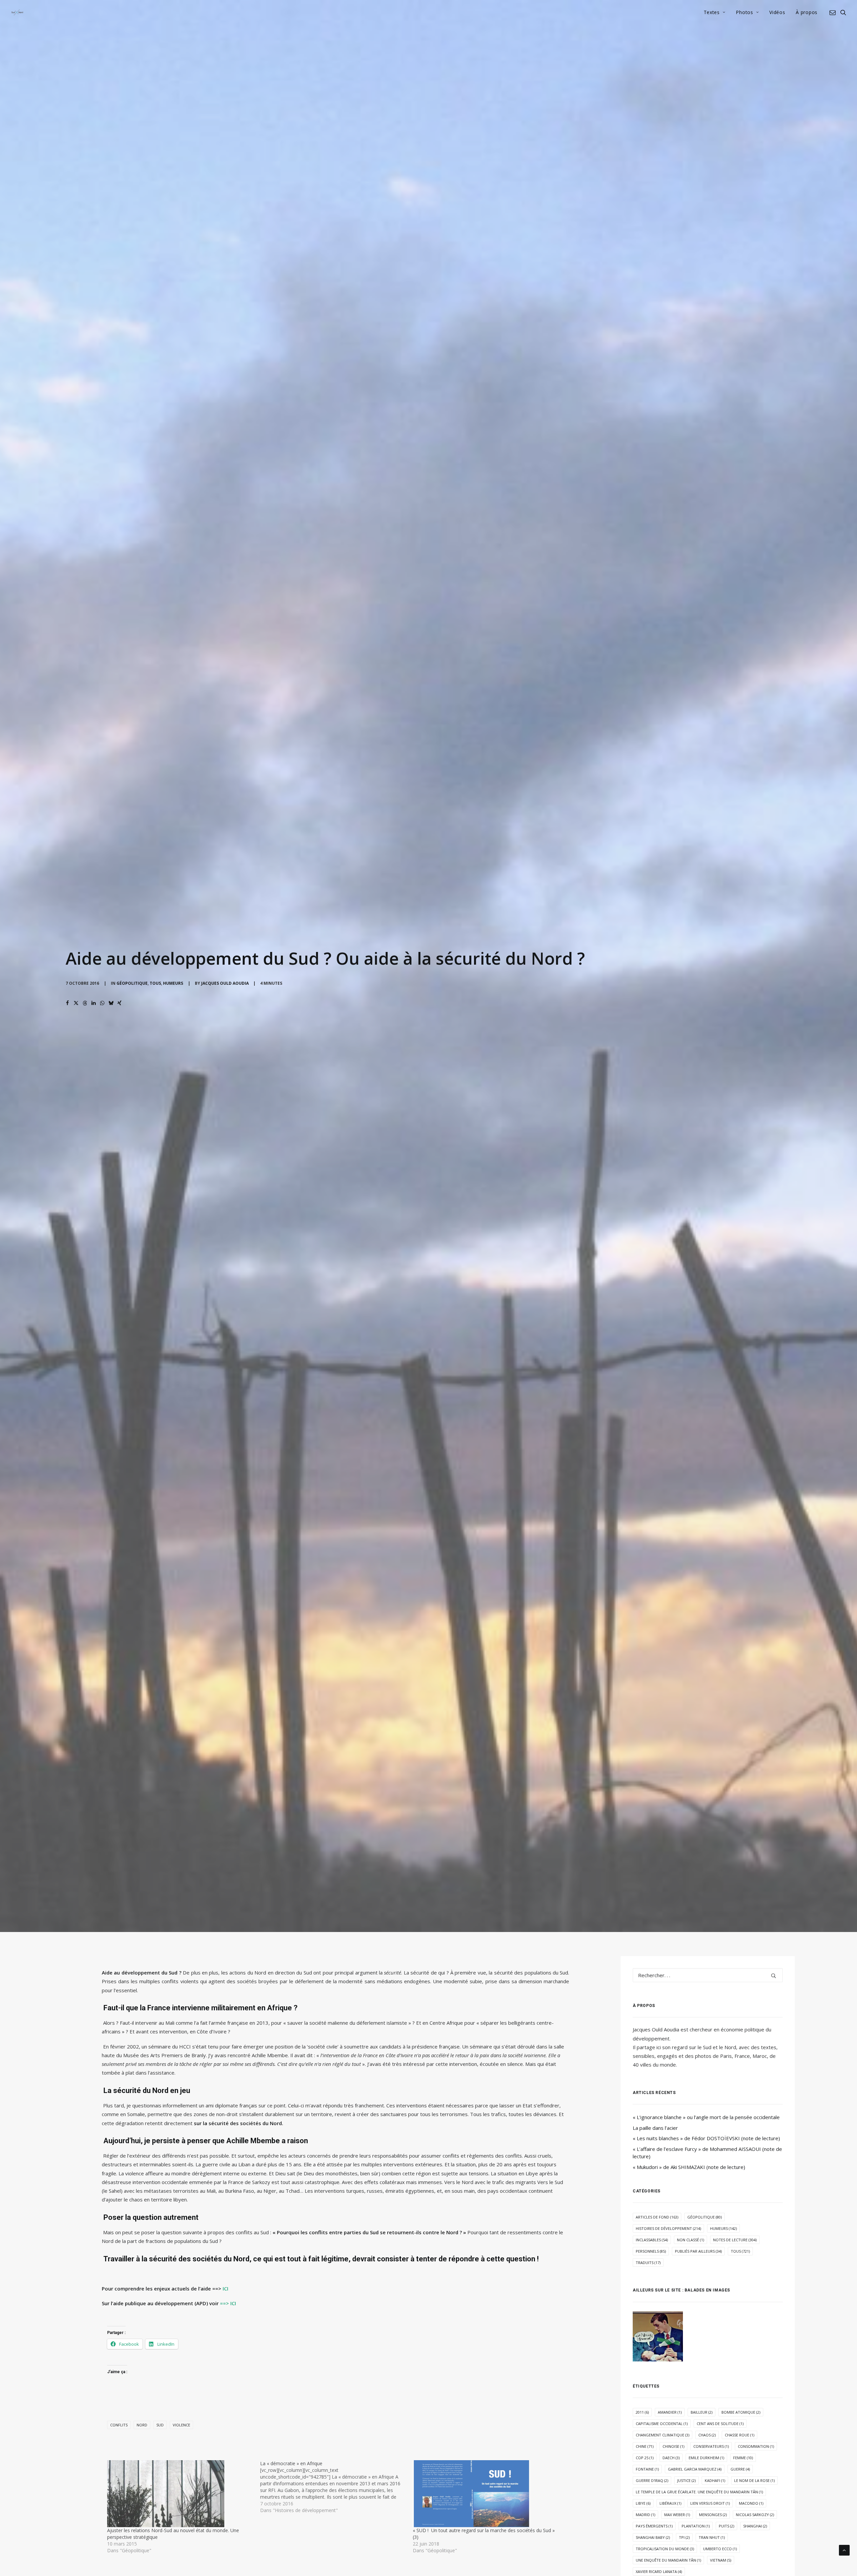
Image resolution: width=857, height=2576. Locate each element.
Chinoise (673, 2446)
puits (726, 2526)
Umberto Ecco (720, 2549)
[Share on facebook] (67, 1003)
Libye (643, 2503)
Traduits (648, 2263)
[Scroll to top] (844, 2550)
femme (743, 2458)
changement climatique (663, 2435)
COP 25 (645, 2458)
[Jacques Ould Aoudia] (17, 12)
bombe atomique (741, 2412)
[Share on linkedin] (93, 1003)
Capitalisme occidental (662, 2424)
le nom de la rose (754, 2480)
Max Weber (677, 2515)
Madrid (645, 2515)
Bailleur (702, 2412)
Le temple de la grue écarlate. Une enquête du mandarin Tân (699, 2492)
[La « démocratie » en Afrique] (337, 2487)
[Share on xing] (120, 1003)
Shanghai (755, 2526)
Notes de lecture (735, 2240)
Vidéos (777, 12)
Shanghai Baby (653, 2537)
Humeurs (173, 983)
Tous (155, 983)
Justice (686, 2480)
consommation (756, 2446)
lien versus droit (710, 2503)
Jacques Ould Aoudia (225, 983)
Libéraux (670, 2503)
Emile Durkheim (706, 2458)
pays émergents (654, 2526)
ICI (225, 2288)
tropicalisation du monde (665, 2549)
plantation (696, 2526)
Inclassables (652, 2240)
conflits (119, 2425)
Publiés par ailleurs (698, 2251)
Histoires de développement (668, 2228)
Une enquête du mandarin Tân (668, 2560)
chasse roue (739, 2435)
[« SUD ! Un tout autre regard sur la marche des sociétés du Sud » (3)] (486, 2494)
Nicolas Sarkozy (755, 2515)
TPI (684, 2537)
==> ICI (228, 2303)
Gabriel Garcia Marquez (695, 2469)
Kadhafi (715, 2480)
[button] (834, 12)
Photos (744, 12)
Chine (645, 2446)
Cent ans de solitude (720, 2424)
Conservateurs (711, 2446)
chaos (707, 2435)
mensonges (713, 2515)
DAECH (671, 2458)
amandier (670, 2412)
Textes (712, 12)
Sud (160, 2425)
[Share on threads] (85, 1003)
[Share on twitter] (76, 1003)
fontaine (647, 2469)
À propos (807, 12)
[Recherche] (708, 1975)
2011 (642, 2412)
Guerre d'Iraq (652, 2480)
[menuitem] (715, 12)
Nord (142, 2425)
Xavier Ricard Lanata (659, 2571)
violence (181, 2425)
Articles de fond (657, 2217)
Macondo (751, 2503)
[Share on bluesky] (111, 1003)
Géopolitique (132, 983)
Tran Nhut (712, 2537)
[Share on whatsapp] (102, 1003)
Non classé (690, 2240)
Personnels (651, 2251)
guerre (740, 2469)
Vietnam (721, 2560)
